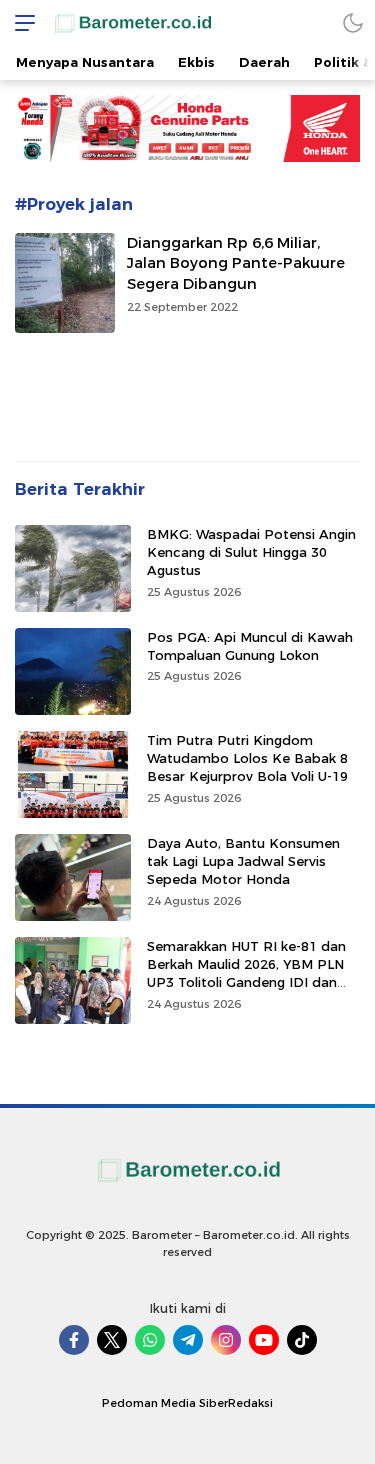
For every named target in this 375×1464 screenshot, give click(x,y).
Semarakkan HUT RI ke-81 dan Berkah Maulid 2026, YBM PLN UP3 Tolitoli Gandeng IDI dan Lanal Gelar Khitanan (246, 973)
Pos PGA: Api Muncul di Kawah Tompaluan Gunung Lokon (250, 646)
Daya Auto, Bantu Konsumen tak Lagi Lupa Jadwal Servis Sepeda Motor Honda (243, 861)
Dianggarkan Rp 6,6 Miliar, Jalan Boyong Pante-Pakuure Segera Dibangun (236, 264)
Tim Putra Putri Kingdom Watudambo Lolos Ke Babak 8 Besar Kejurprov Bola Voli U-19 (247, 758)
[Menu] (20, 22)
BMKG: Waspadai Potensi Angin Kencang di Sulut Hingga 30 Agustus (251, 552)
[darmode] (353, 22)
